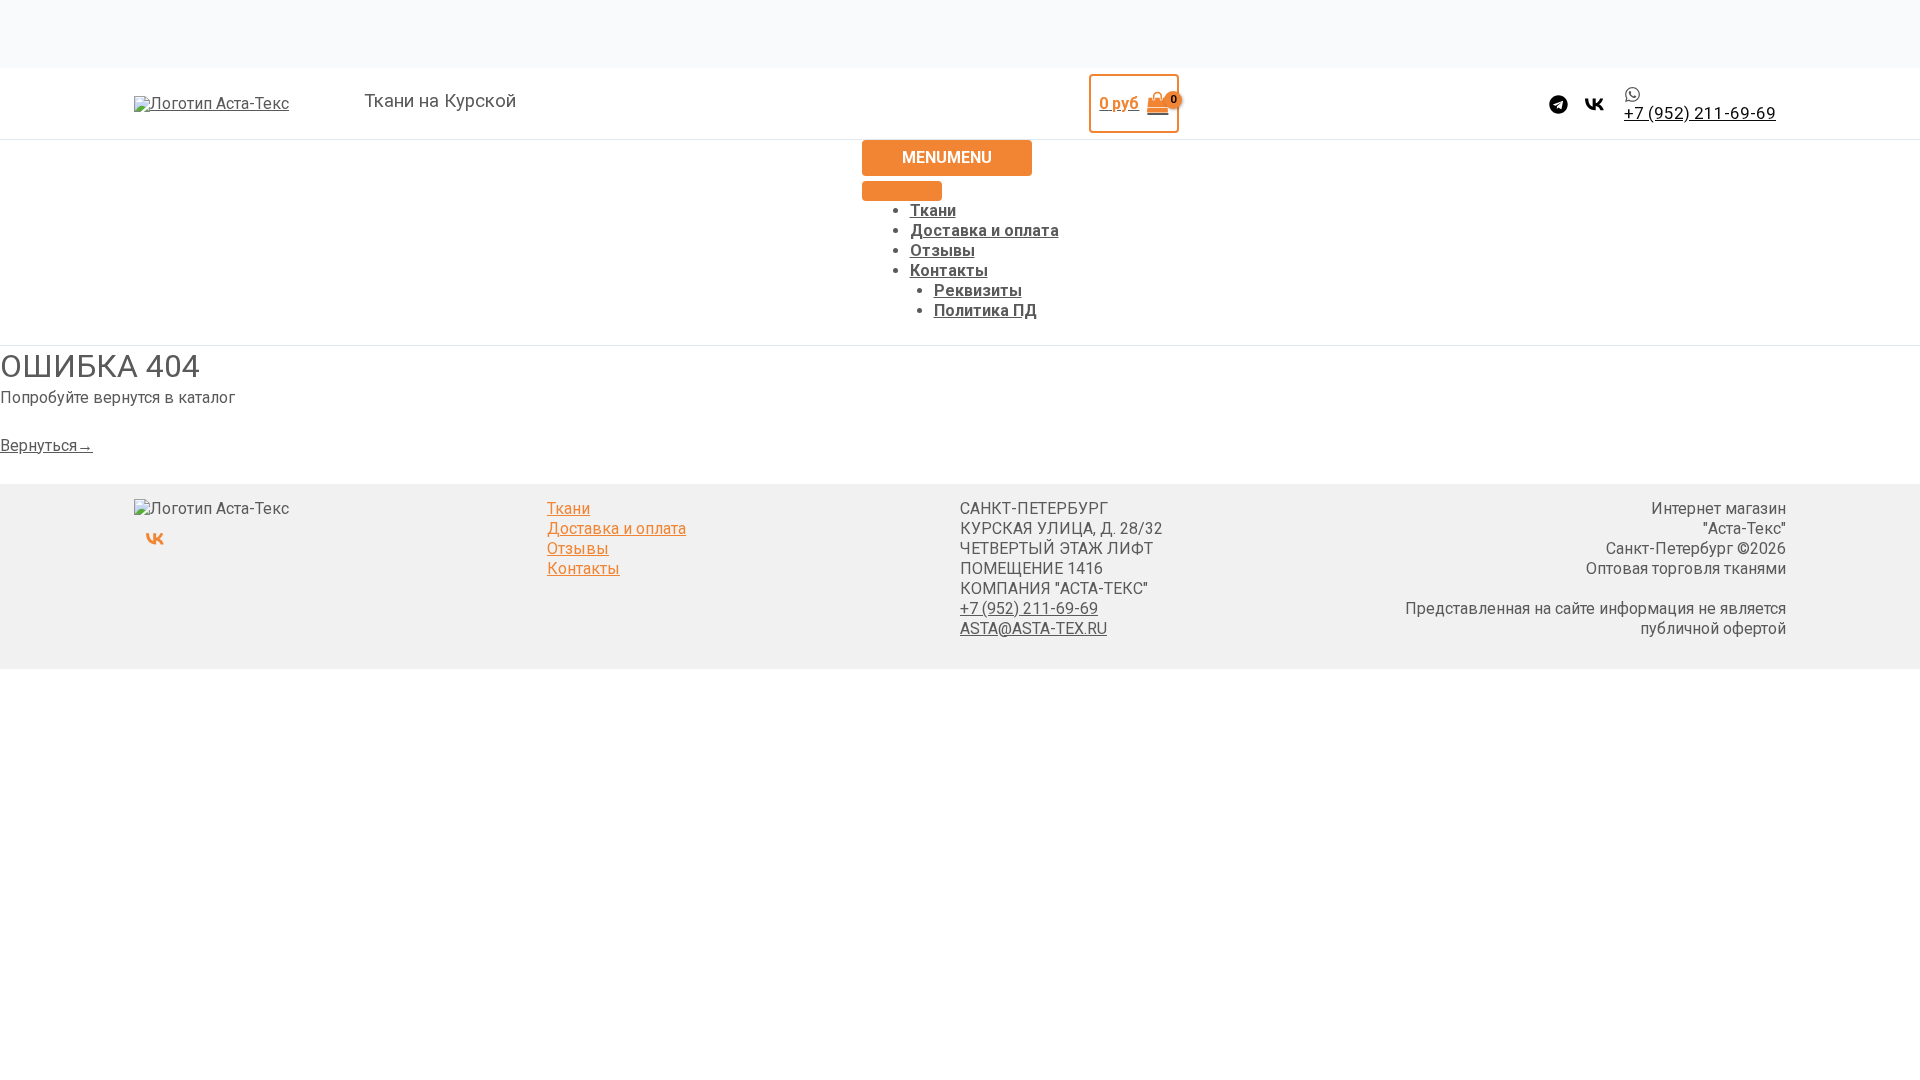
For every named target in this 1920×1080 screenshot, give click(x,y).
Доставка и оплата (984, 230)
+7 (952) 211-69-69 (1029, 608)
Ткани (933, 210)
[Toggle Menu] (902, 191)
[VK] (1594, 104)
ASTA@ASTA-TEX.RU (1033, 628)
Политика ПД (985, 310)
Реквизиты (978, 290)
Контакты (949, 270)
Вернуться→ (46, 445)
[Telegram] (1558, 104)
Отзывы (942, 250)
